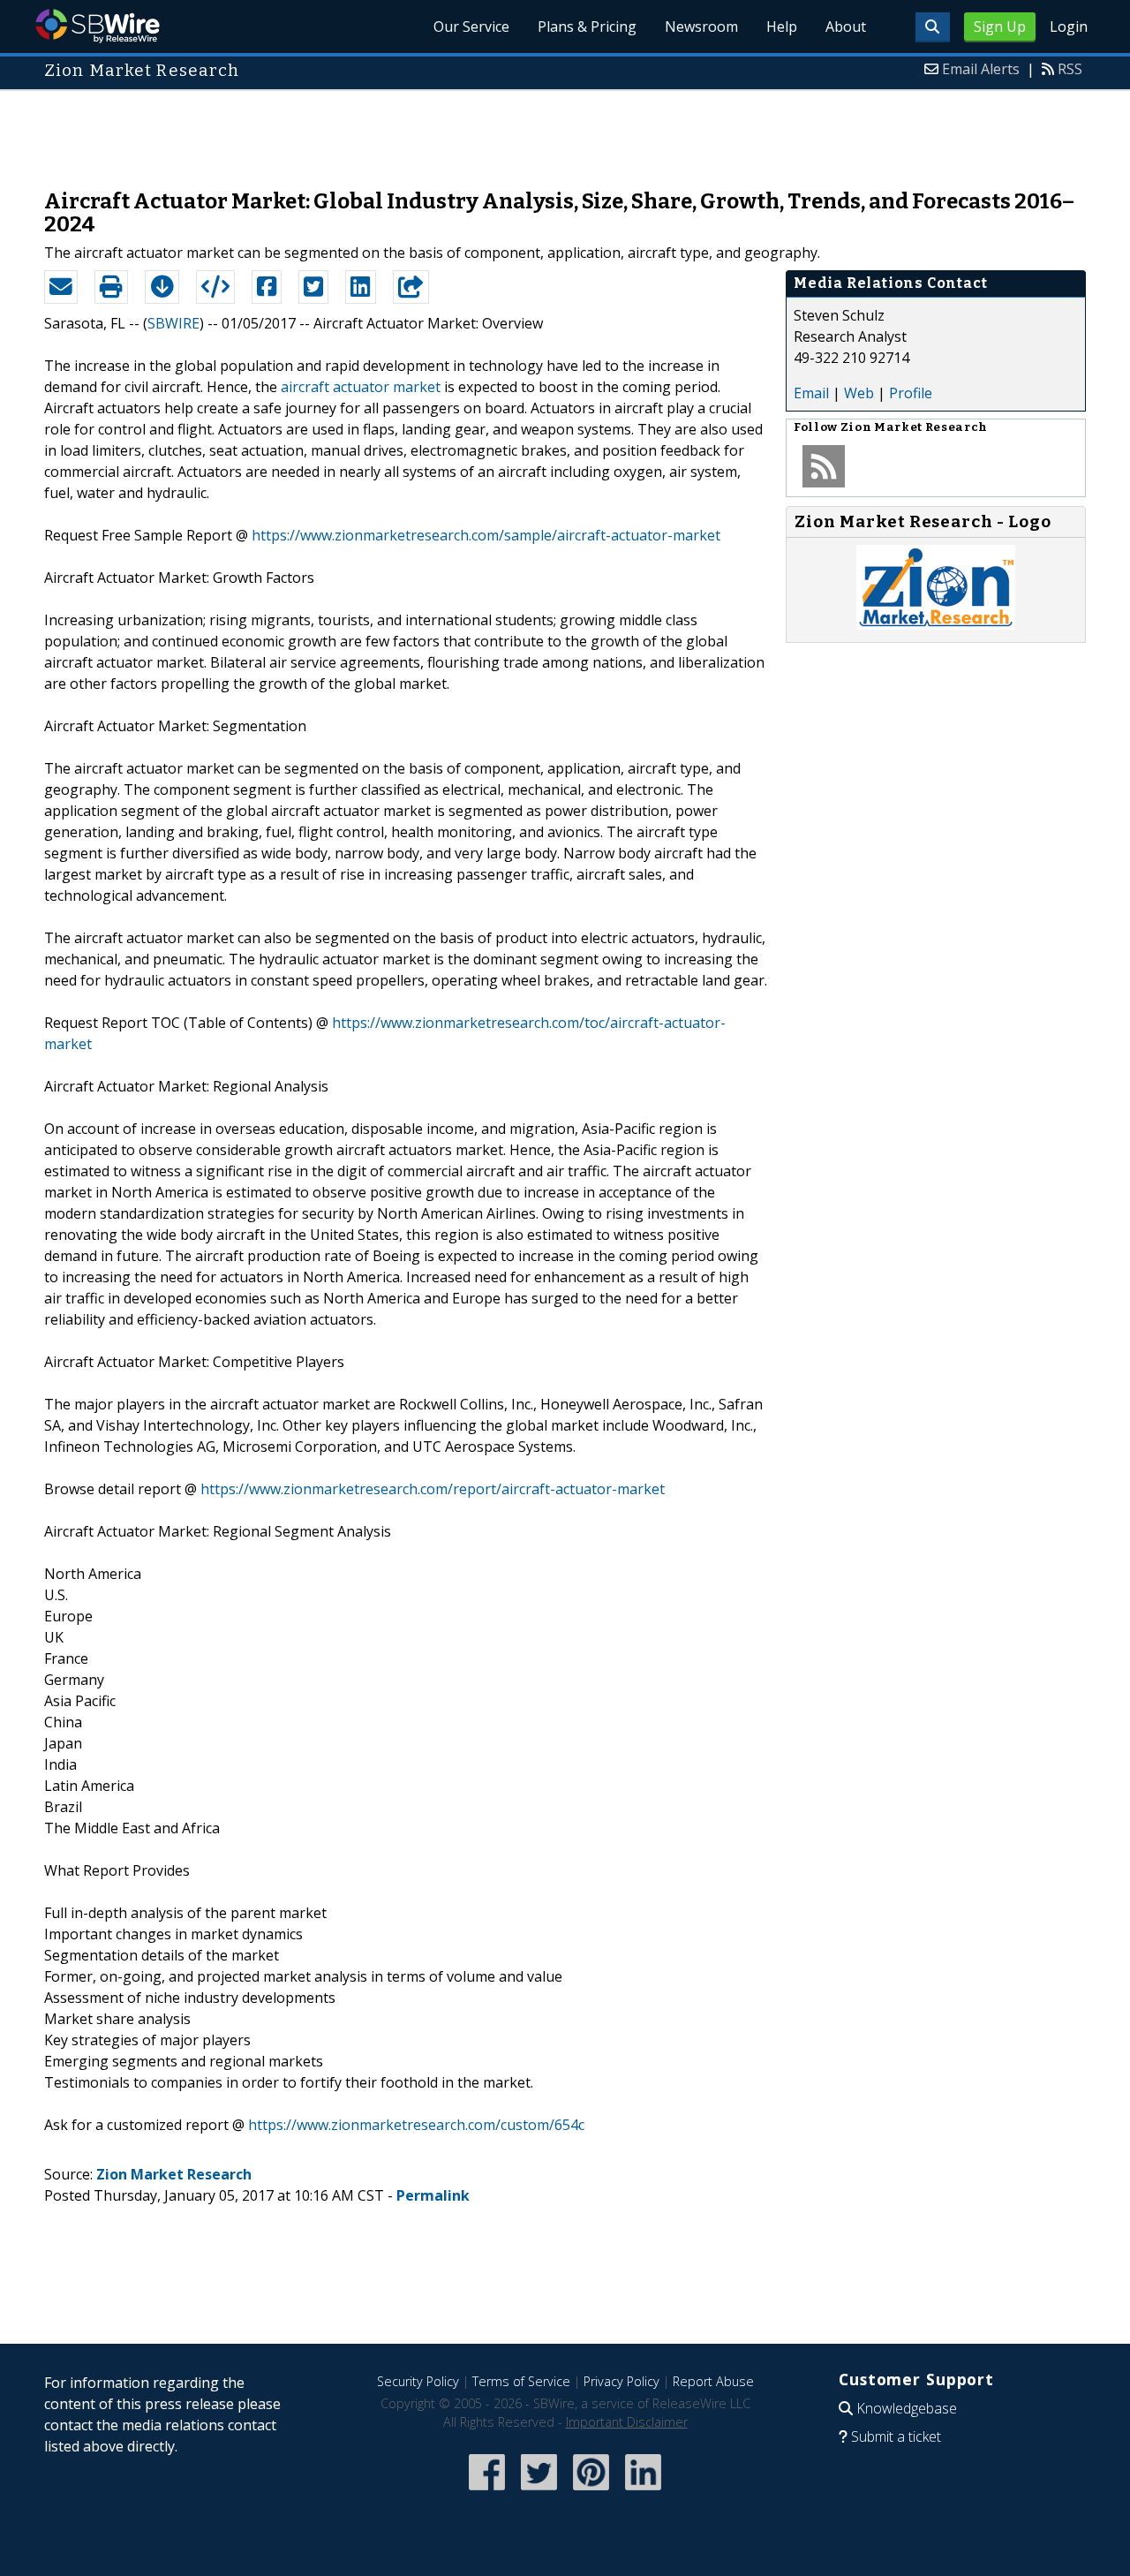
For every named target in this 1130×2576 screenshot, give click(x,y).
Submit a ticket (896, 2436)
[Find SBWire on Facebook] (487, 2492)
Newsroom (701, 26)
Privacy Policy (621, 2381)
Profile (911, 393)
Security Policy (418, 2381)
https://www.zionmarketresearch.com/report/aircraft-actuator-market (433, 1489)
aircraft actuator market (361, 387)
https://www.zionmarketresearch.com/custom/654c (416, 2125)
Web (859, 393)
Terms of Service (521, 2381)
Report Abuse (713, 2381)
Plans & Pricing (587, 26)
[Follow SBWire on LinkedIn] (643, 2492)
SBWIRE (173, 323)
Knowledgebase (907, 2408)
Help (782, 26)
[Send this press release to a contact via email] (61, 287)
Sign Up (1000, 26)
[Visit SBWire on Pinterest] (591, 2492)
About (846, 26)
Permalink (433, 2195)
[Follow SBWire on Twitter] (539, 2492)
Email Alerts (981, 69)
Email (811, 393)
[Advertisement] (565, 131)
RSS (1070, 69)
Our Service (471, 26)
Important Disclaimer (627, 2422)
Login (1069, 26)
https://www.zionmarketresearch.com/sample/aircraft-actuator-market (486, 535)
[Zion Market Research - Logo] (936, 624)
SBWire (98, 26)
